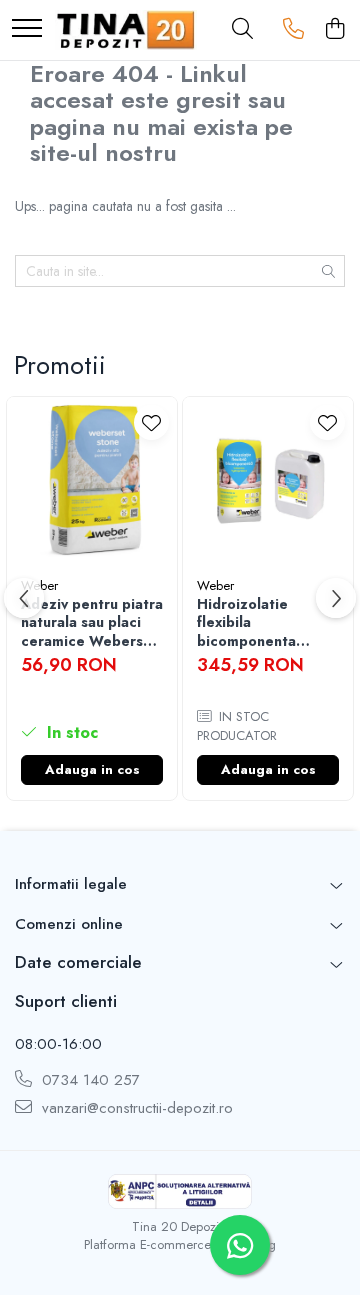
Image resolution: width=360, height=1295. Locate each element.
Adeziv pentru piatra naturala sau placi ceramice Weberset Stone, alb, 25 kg (92, 622)
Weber (215, 585)
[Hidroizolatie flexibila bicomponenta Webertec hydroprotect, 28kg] (268, 482)
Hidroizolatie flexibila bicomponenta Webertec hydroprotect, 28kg (265, 622)
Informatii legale (71, 884)
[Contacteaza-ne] (293, 30)
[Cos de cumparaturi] (334, 30)
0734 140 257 (88, 1080)
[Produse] (27, 29)
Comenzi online (69, 924)
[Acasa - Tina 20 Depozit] (126, 30)
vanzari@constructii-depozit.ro (135, 1108)
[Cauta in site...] (242, 30)
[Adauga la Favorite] (151, 422)
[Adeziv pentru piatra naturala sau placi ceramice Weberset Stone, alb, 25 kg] (92, 482)
